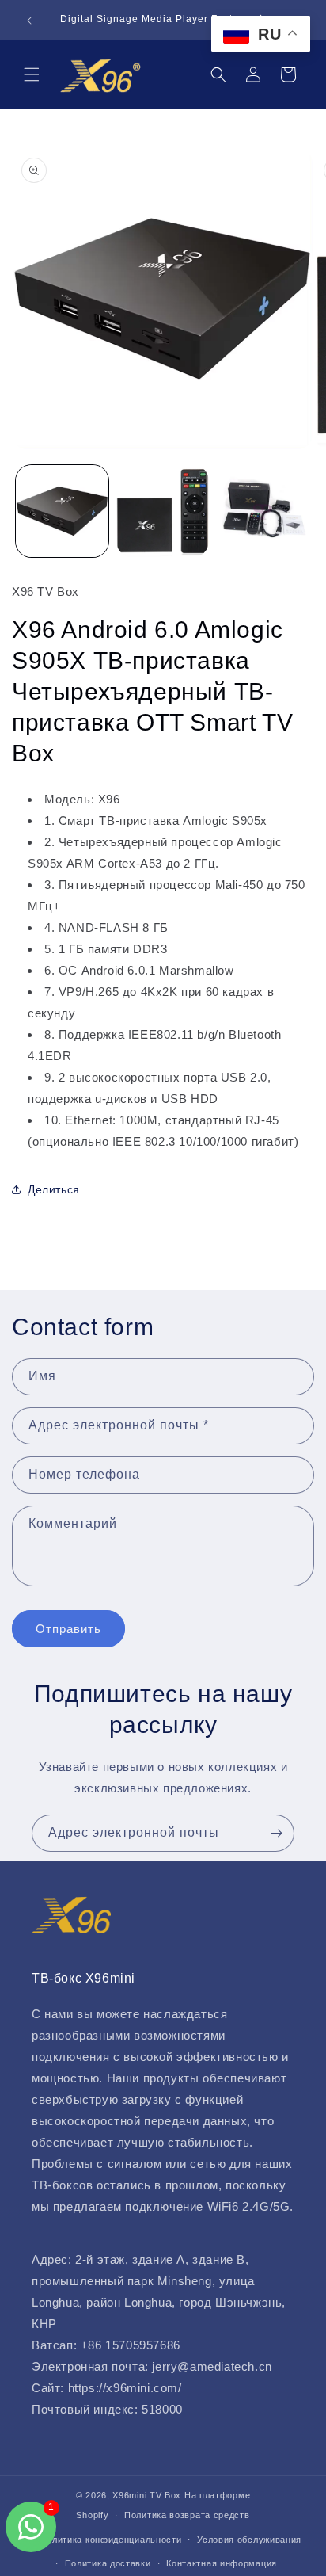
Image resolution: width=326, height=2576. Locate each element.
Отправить (68, 1629)
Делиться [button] (54, 1189)
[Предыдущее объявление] (29, 21)
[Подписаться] (276, 1833)
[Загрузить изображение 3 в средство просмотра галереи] (263, 511)
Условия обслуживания (249, 2540)
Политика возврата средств (187, 2515)
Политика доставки (108, 2563)
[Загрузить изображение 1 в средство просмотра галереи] (62, 511)
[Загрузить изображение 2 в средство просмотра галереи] (163, 511)
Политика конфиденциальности (111, 2540)
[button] (32, 74)
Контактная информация (222, 2563)
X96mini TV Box (148, 2495)
